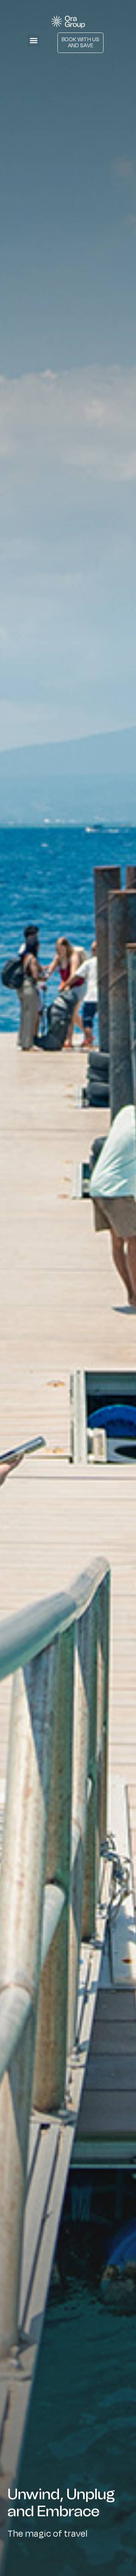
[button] (33, 41)
